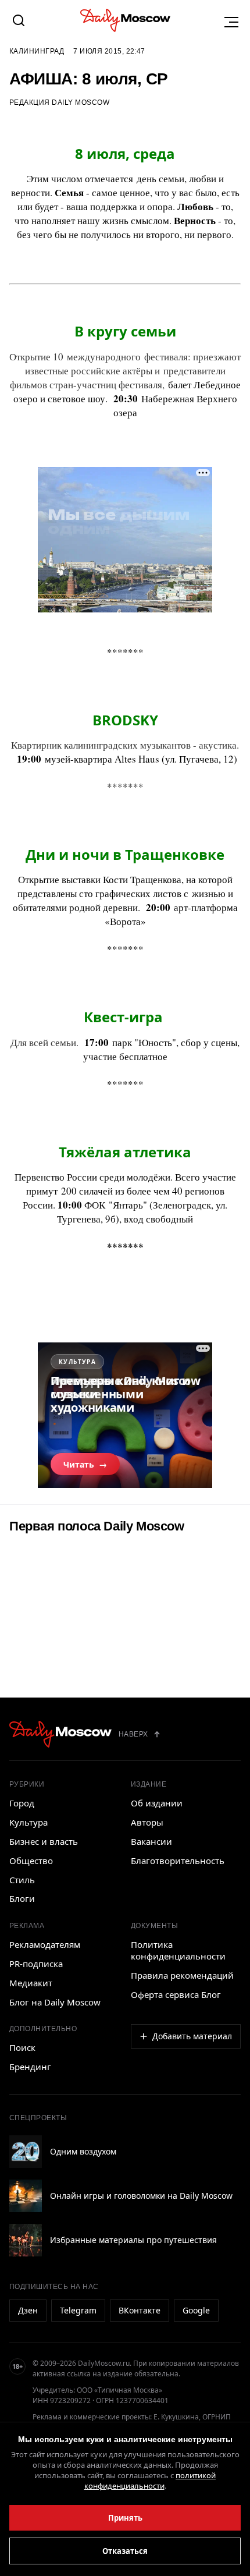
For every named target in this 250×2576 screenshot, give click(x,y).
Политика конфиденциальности (178, 1950)
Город (22, 1803)
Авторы (147, 1822)
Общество (31, 1861)
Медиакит (31, 1983)
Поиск (22, 2047)
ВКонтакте (140, 2310)
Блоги (22, 1898)
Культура (28, 1822)
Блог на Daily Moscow (55, 2002)
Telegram (78, 2310)
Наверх (133, 1734)
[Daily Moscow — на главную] (60, 1734)
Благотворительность (178, 1861)
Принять (125, 2518)
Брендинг (30, 2067)
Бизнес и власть (44, 1841)
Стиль (22, 1880)
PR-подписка (36, 1964)
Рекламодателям (45, 1944)
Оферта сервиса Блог (176, 1994)
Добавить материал (192, 2036)
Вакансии (151, 1841)
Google (196, 2310)
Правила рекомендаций (182, 1975)
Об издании (157, 1803)
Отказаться (125, 2551)
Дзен (28, 2310)
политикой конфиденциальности (150, 2481)
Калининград (37, 51)
